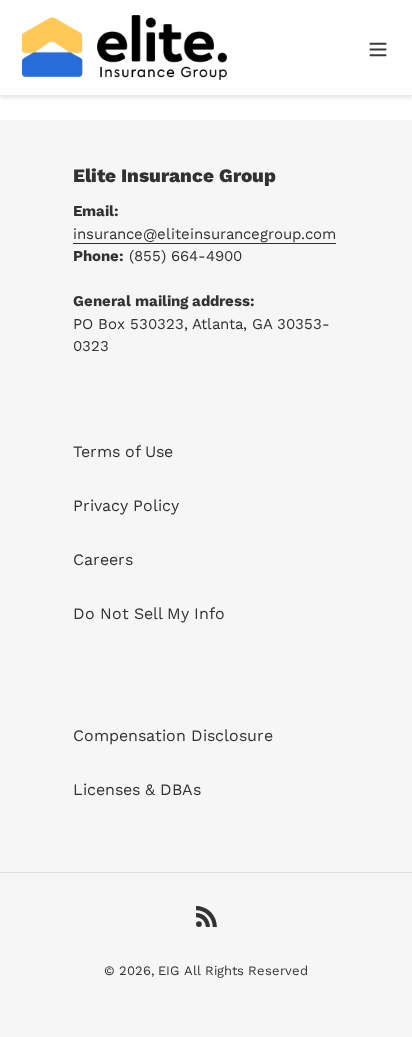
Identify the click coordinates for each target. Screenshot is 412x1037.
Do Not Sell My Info (149, 613)
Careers (103, 559)
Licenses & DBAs (137, 789)
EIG (168, 970)
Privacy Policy (126, 505)
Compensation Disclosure (173, 735)
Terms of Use (123, 451)
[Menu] (378, 47)
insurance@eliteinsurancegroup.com (204, 234)
